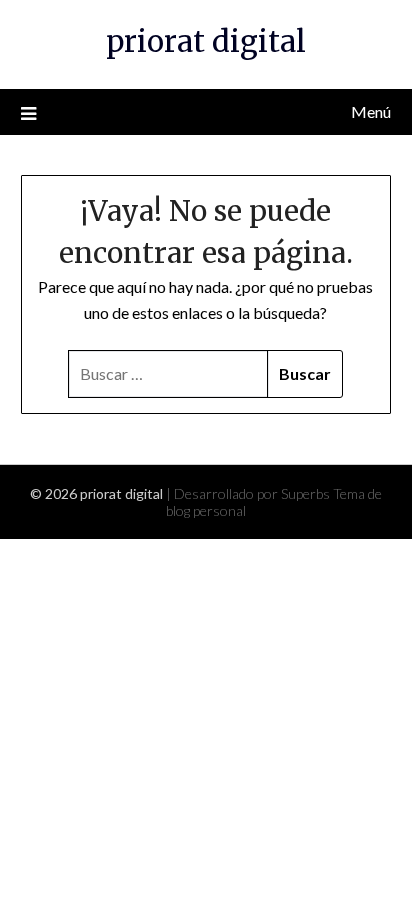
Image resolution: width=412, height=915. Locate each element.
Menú (371, 111)
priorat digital (206, 41)
